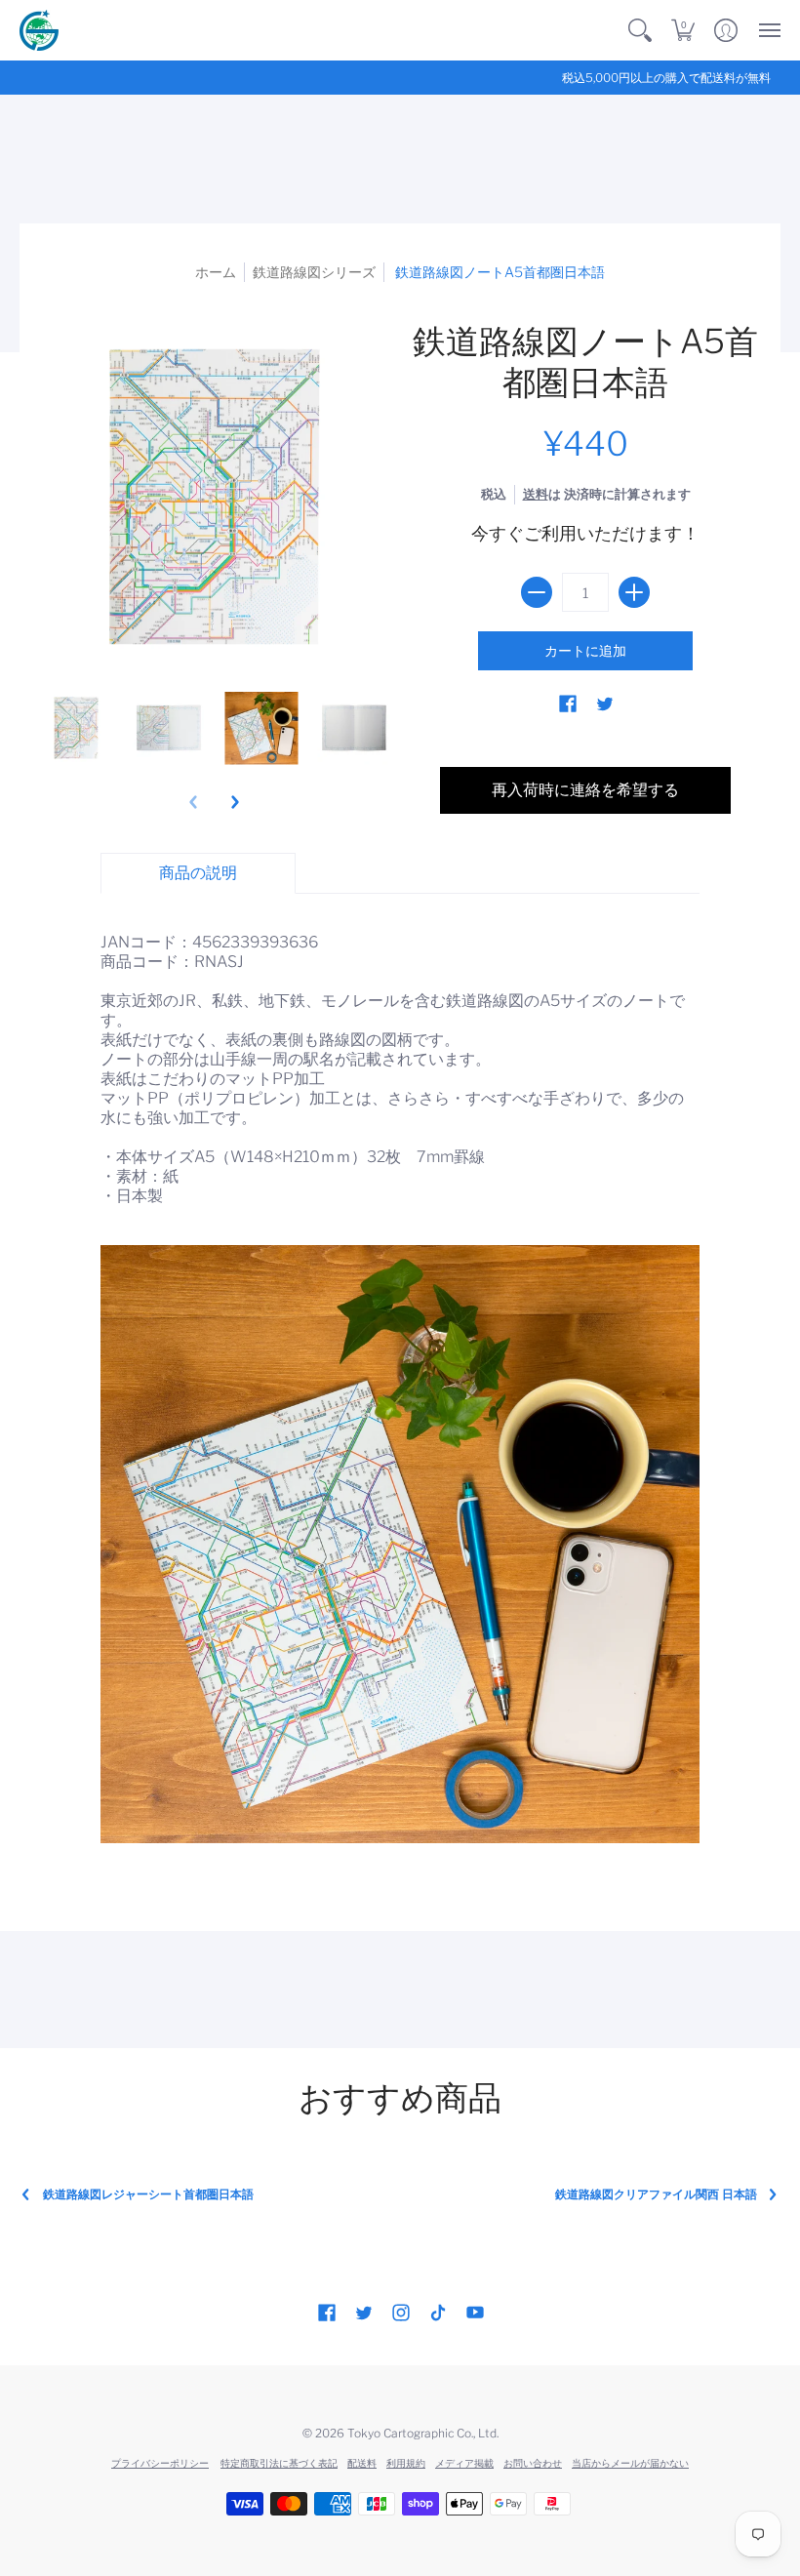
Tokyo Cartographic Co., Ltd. (423, 2433)
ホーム (216, 272)
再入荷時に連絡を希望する (585, 790)
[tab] (198, 873)
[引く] (537, 592)
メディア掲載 (464, 2463)
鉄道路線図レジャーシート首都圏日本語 (148, 2194)
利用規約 (406, 2463)
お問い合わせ (533, 2463)
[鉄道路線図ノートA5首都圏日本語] (76, 728)
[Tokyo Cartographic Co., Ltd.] (39, 30)
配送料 (362, 2463)
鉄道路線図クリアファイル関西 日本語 (656, 2194)
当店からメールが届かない (630, 2463)
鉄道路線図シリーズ (314, 272)
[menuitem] (640, 30)
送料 (536, 494)
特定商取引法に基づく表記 (279, 2463)
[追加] (634, 592)
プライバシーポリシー (160, 2463)
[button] (640, 30)
